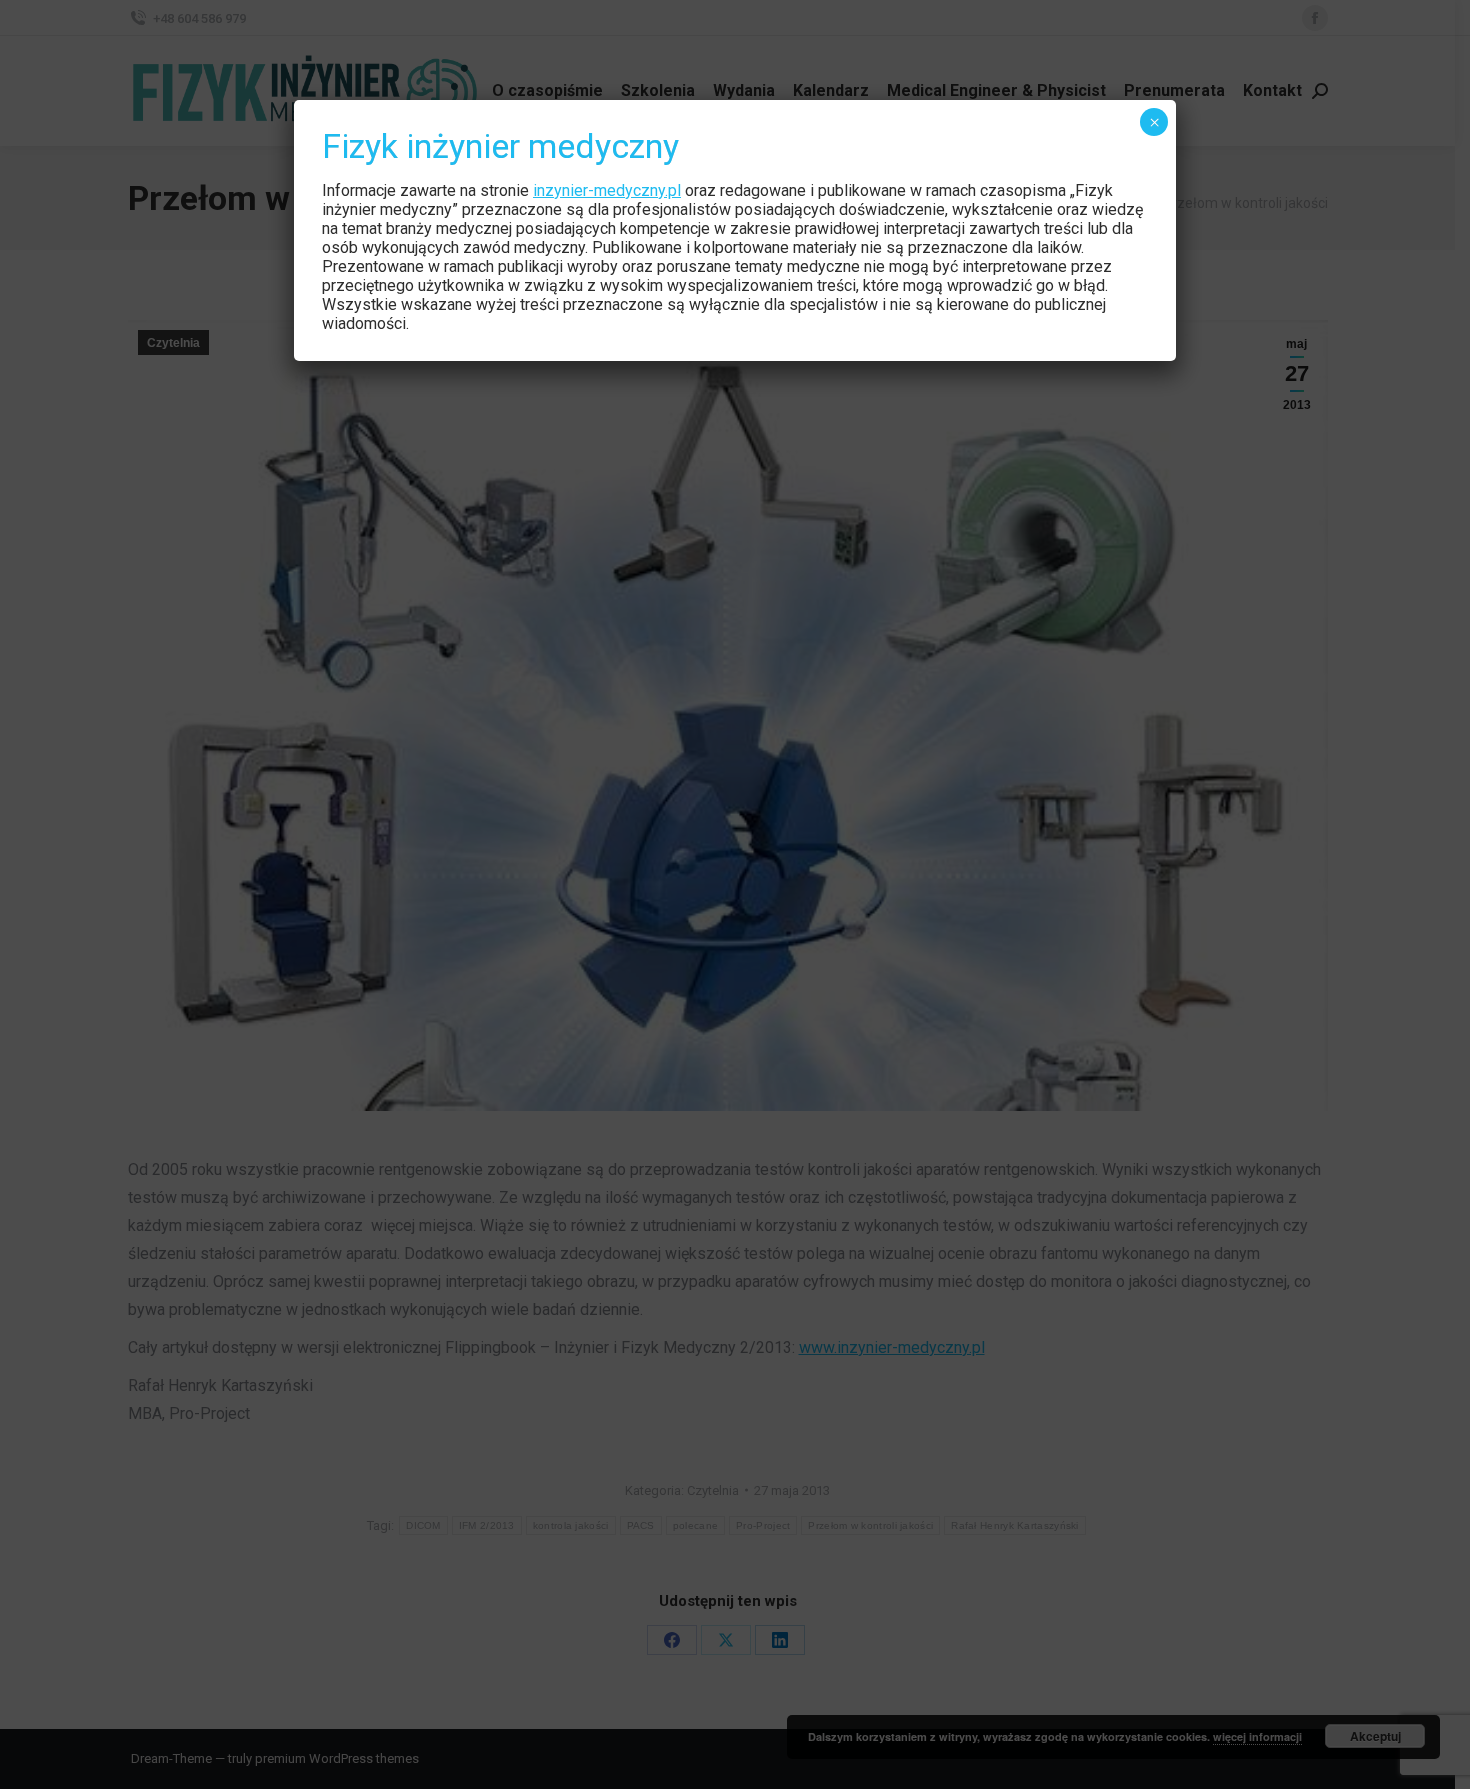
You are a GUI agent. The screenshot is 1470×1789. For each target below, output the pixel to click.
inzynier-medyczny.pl (607, 190)
